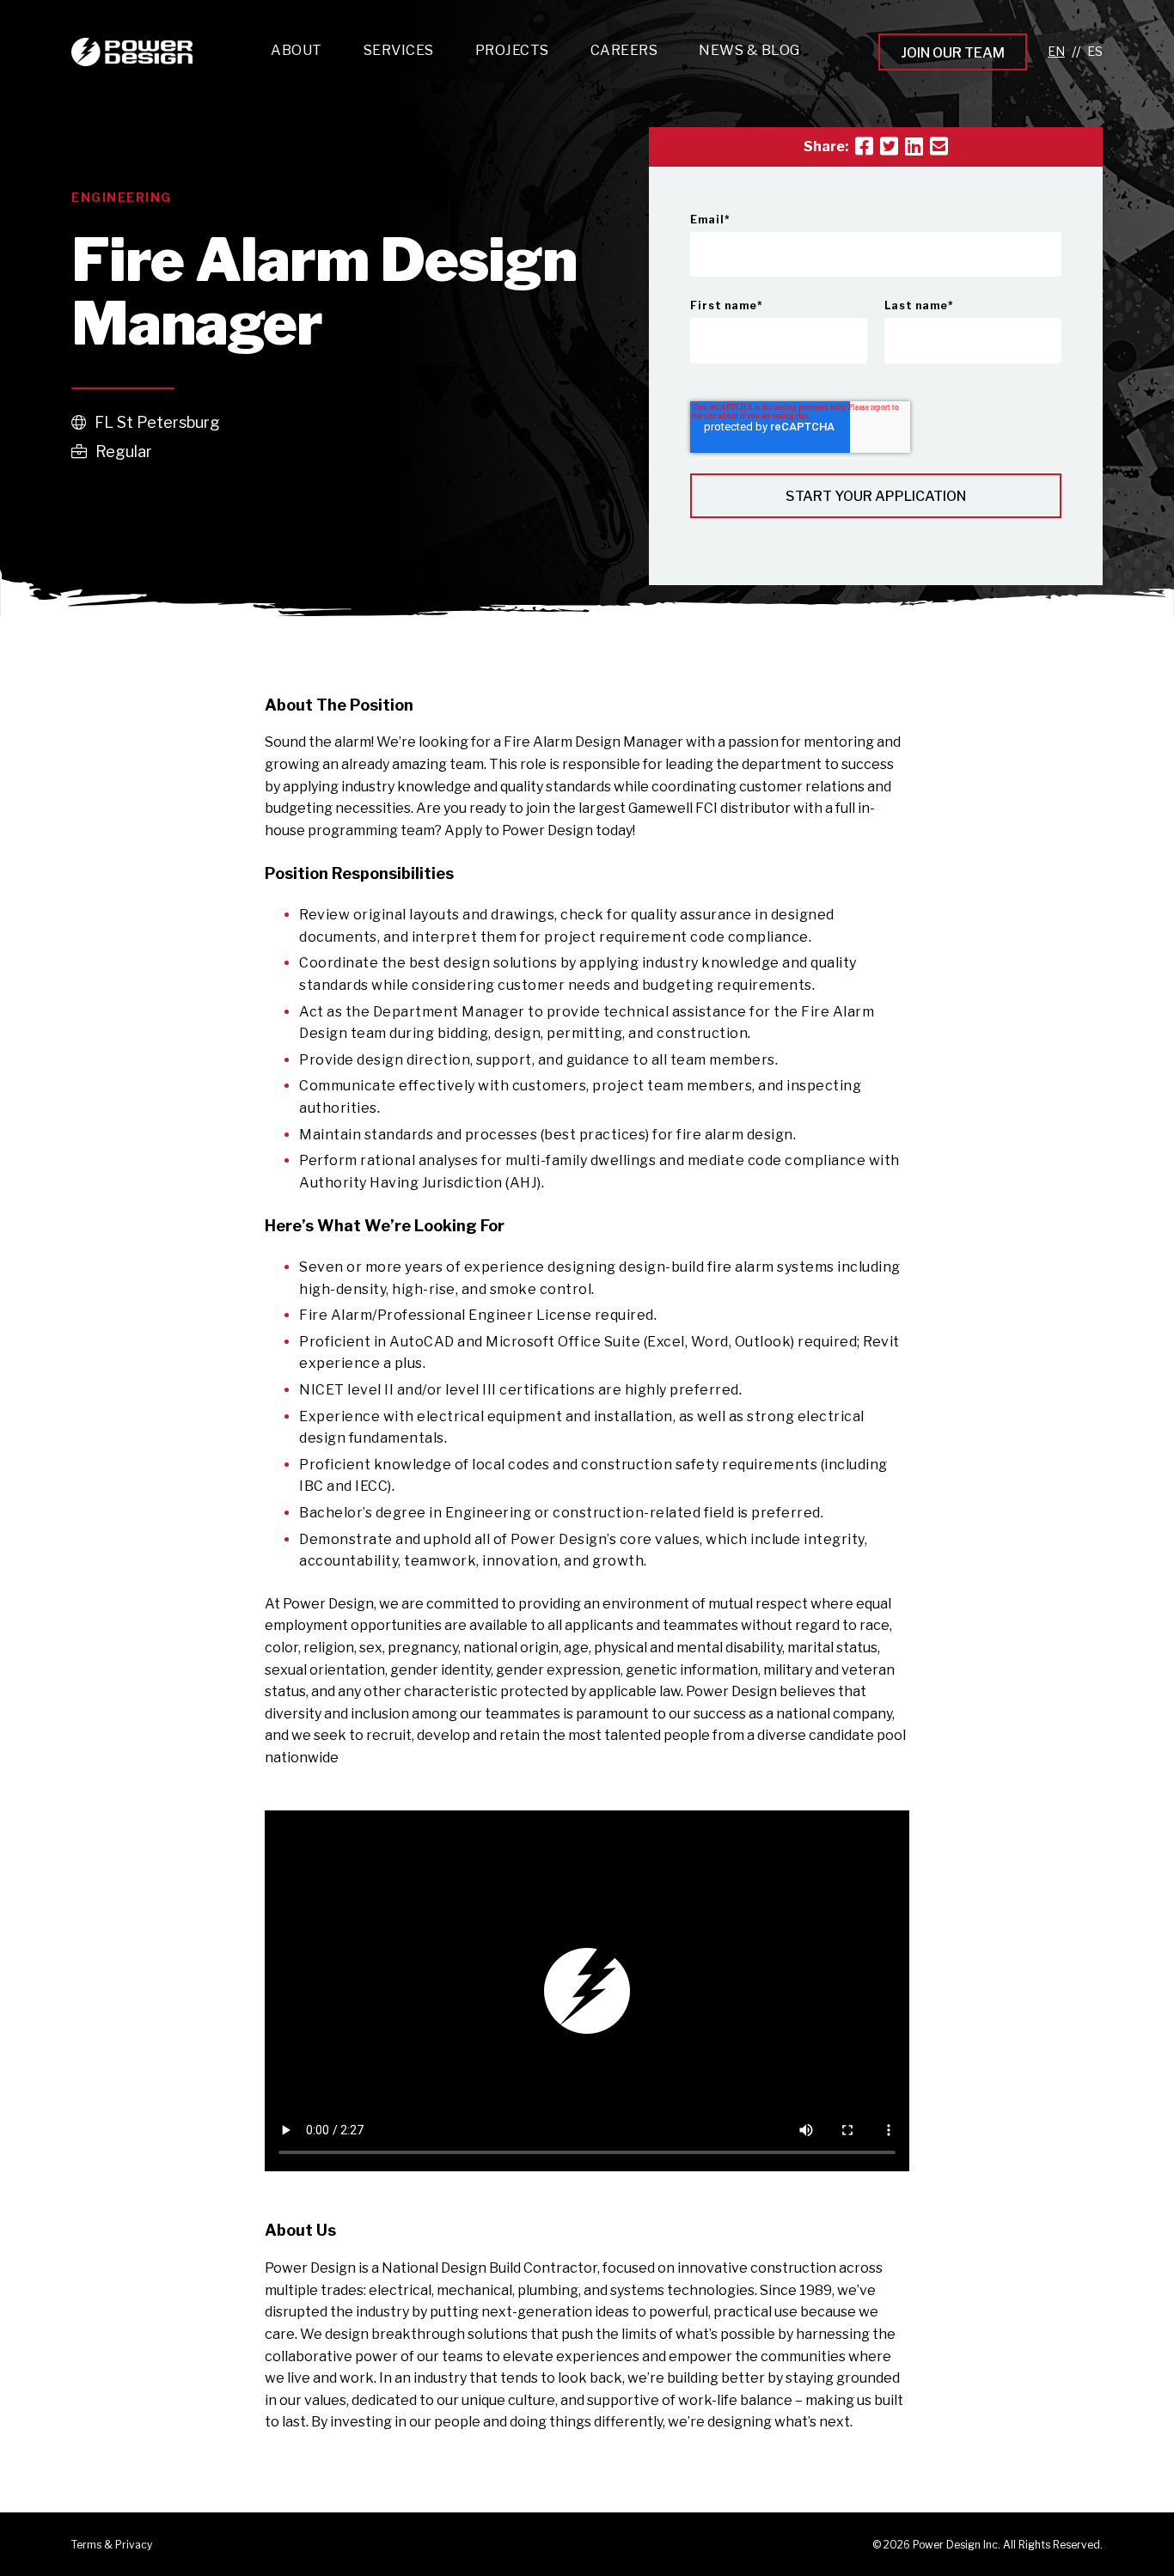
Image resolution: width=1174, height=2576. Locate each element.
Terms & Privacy (112, 2545)
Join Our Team (953, 53)
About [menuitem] (297, 50)
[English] (1056, 52)
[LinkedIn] (914, 147)
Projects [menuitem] (512, 50)
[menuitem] (399, 55)
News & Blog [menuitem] (749, 50)
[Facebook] (864, 147)
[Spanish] (1095, 52)
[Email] (939, 147)
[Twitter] (889, 147)
